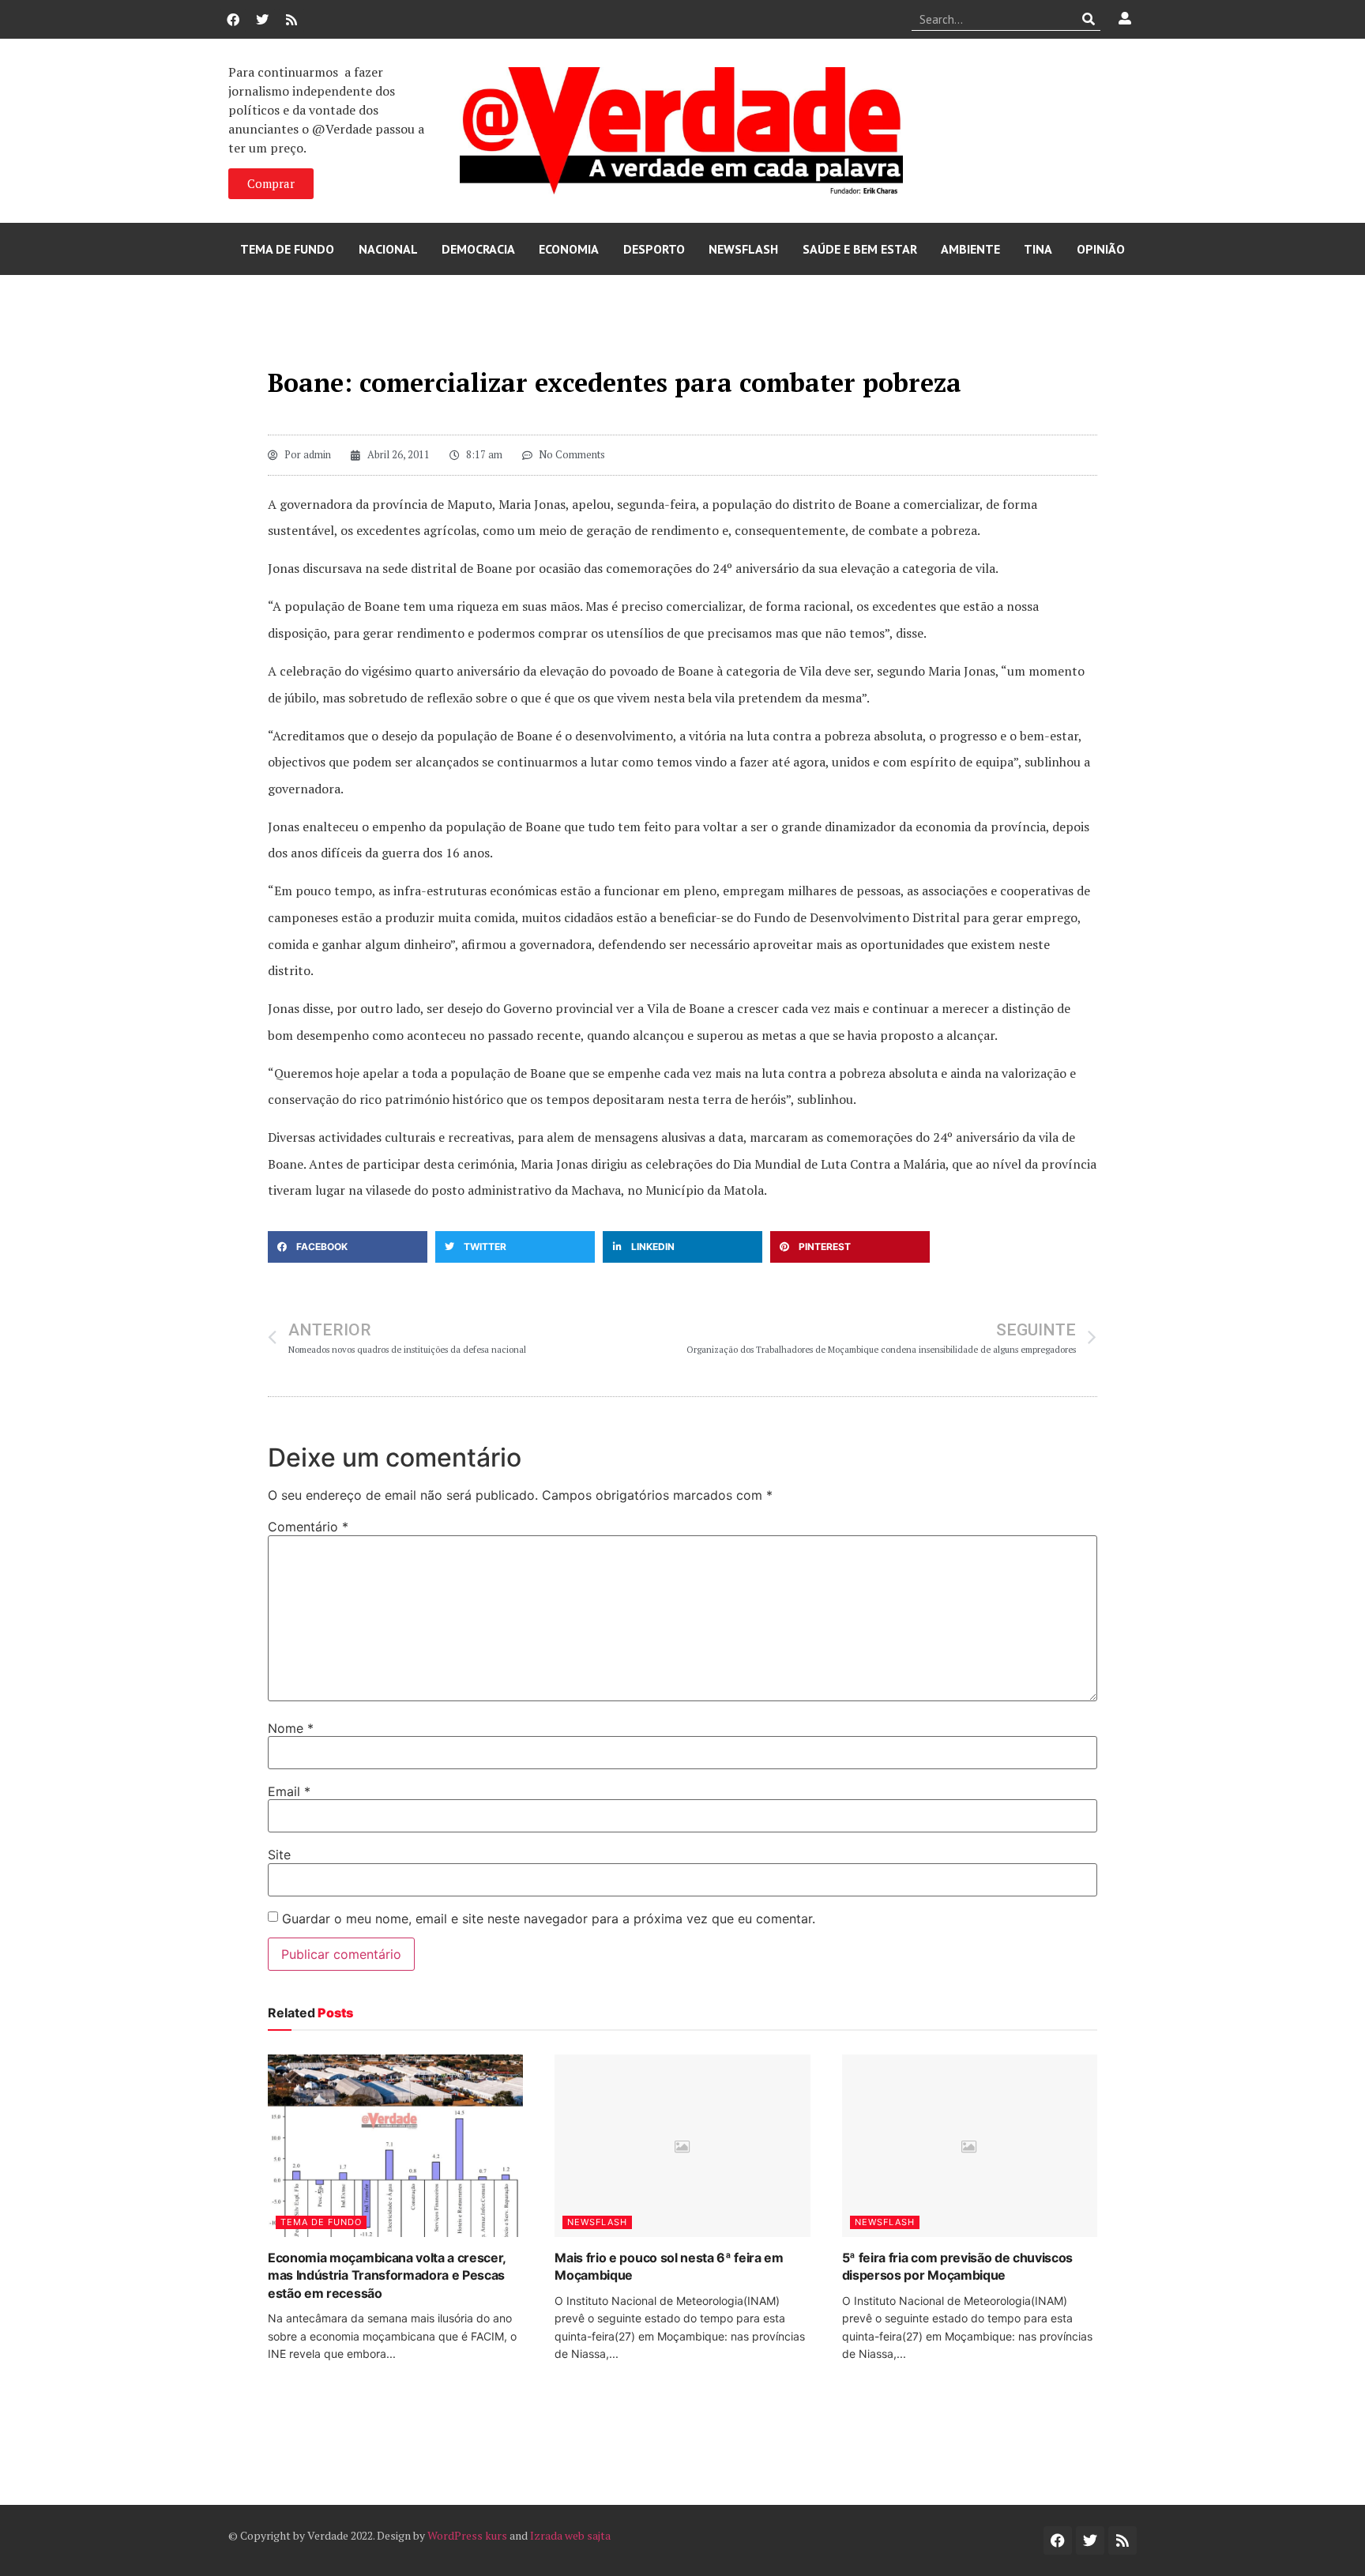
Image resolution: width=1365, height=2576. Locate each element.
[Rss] (291, 20)
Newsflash (743, 249)
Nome (291, 1728)
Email (289, 1791)
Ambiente (970, 249)
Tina (1038, 249)
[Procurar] (1089, 19)
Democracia (478, 249)
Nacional (388, 249)
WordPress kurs (467, 2535)
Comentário (308, 1527)
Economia (569, 249)
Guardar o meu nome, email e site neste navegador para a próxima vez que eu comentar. (549, 1919)
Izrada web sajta (570, 2535)
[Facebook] (233, 20)
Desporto (654, 249)
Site (279, 1855)
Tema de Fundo (287, 249)
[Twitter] (262, 20)
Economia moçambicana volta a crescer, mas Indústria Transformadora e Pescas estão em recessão (387, 2275)
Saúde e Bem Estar (860, 249)
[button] (348, 1247)
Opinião (1101, 249)
